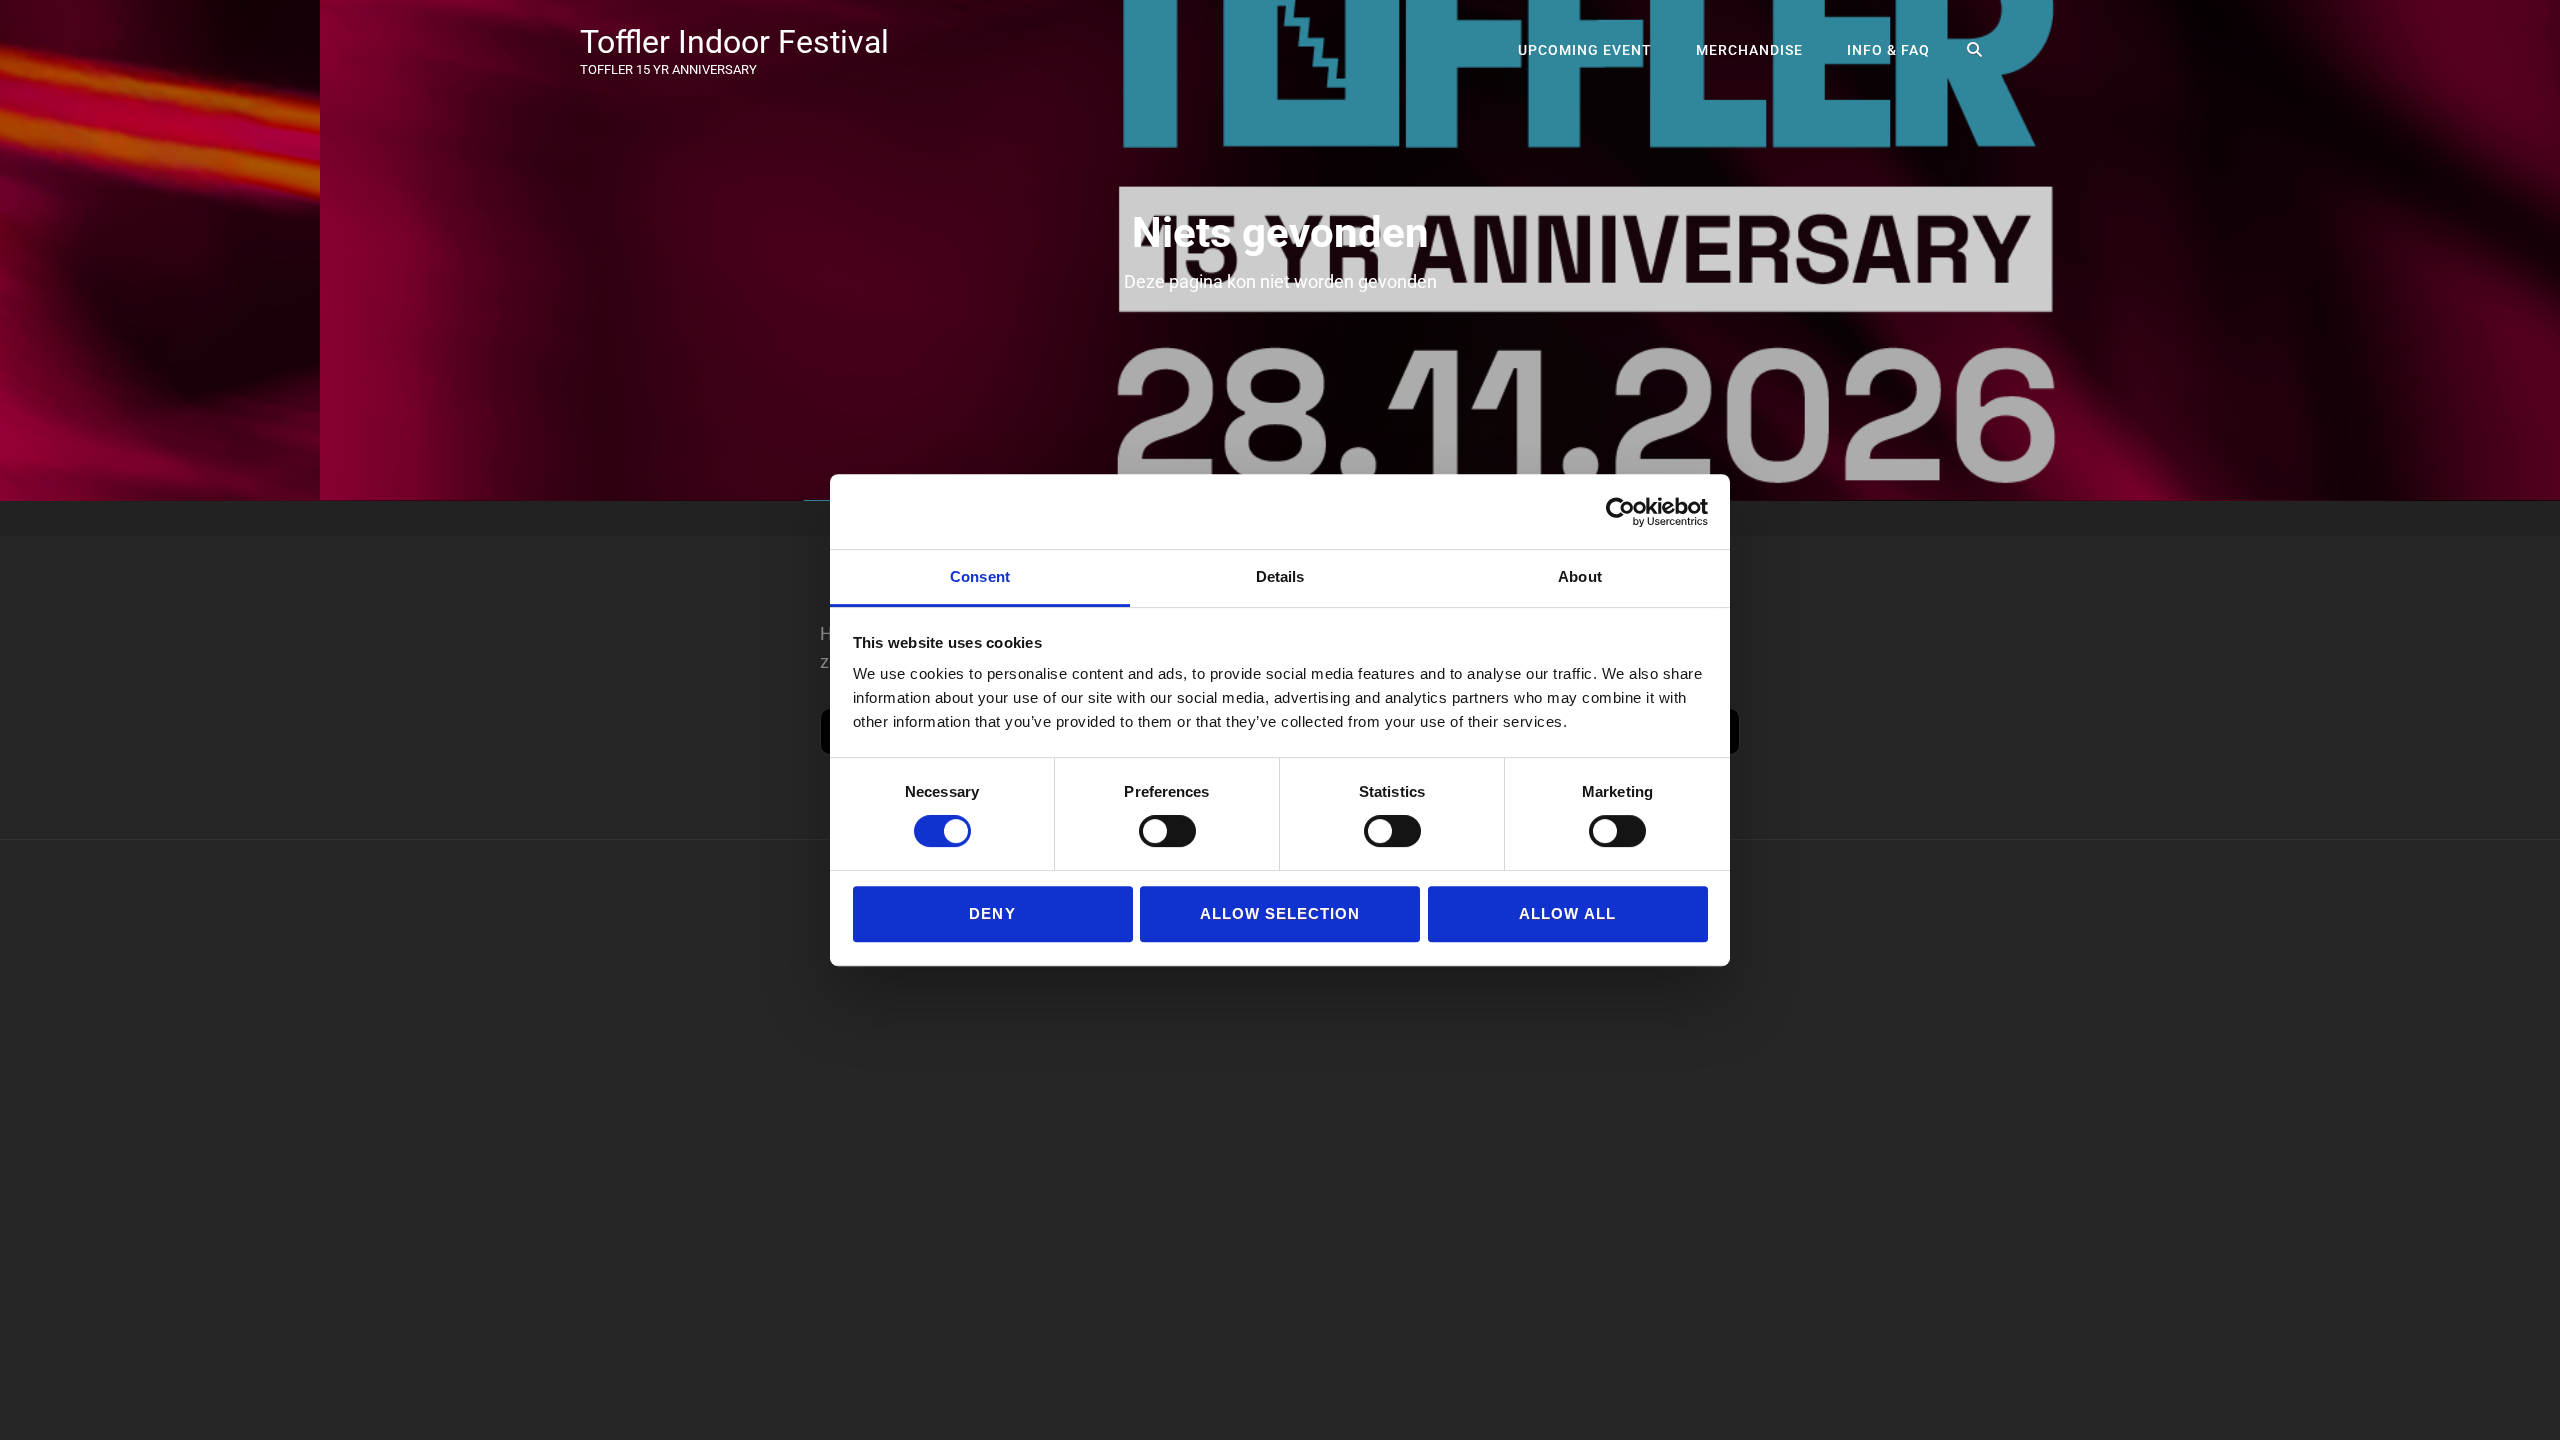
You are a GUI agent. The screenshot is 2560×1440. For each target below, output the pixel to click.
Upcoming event (1585, 50)
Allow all (1567, 913)
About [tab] (1580, 576)
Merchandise (1749, 50)
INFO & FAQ (1888, 50)
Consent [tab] (980, 576)
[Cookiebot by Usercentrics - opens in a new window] (1620, 512)
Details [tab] (1280, 576)
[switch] (1167, 831)
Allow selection (1280, 913)
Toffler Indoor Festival (734, 42)
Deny (992, 913)
